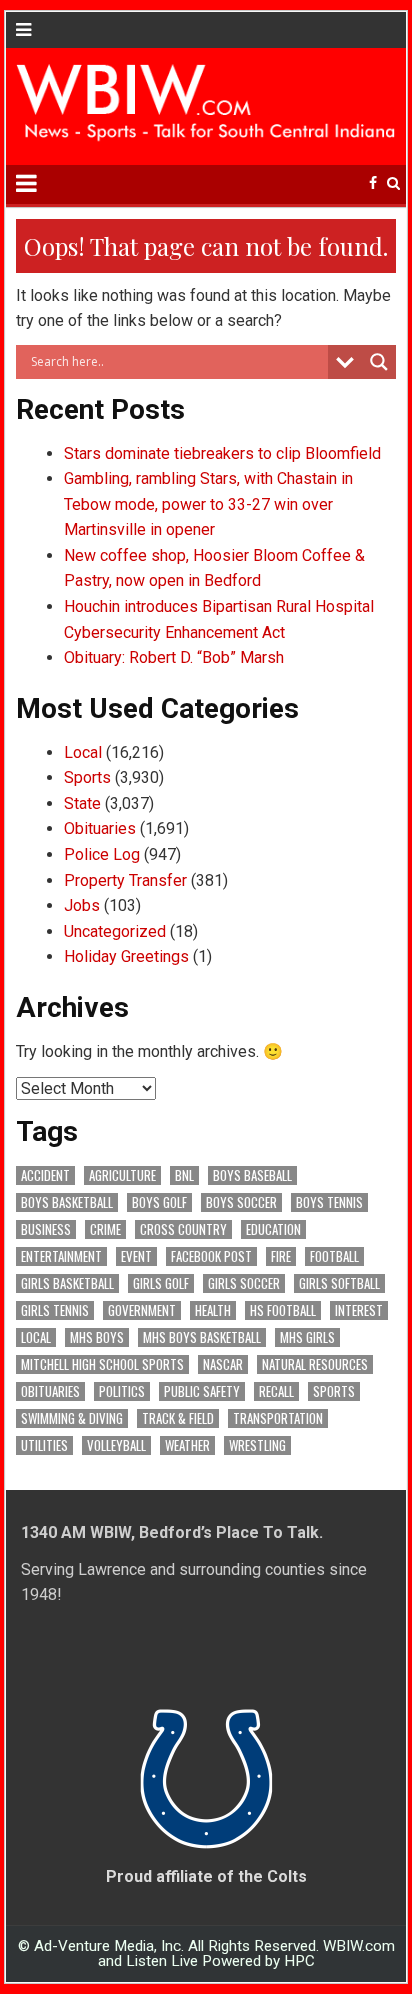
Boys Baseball (252, 1175)
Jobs (82, 905)
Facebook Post (211, 1256)
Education (273, 1229)
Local (83, 752)
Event (136, 1256)
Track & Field (178, 1418)
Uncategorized (115, 931)
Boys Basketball (67, 1202)
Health (213, 1310)
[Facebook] (373, 183)
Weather (187, 1445)
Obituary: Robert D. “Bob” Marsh (174, 657)
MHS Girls (307, 1337)
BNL (184, 1175)
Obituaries (100, 828)
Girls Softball (339, 1283)
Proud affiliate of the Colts (206, 1876)
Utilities (44, 1445)
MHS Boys (97, 1337)
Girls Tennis (55, 1310)
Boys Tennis (329, 1202)
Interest (359, 1310)
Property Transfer (125, 880)
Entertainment (61, 1256)
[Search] (393, 183)
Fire (281, 1256)
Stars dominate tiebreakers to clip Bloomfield (222, 453)
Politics (122, 1391)
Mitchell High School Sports (102, 1364)
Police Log (102, 854)
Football (334, 1256)
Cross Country (183, 1229)
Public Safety (202, 1391)
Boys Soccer (241, 1202)
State (82, 803)
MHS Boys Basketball (202, 1337)
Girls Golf (161, 1283)
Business (46, 1229)
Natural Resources (315, 1364)
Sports (87, 777)
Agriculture (122, 1175)
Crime (105, 1229)
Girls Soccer (244, 1283)
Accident (45, 1175)
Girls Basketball (67, 1283)
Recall (276, 1391)
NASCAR (223, 1364)
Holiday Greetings (126, 956)
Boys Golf (159, 1202)
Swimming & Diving (72, 1418)
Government (142, 1310)
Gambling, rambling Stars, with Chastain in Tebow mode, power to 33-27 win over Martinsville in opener (208, 504)
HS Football (283, 1310)
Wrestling (257, 1445)
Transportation (278, 1418)
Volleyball (116, 1445)
